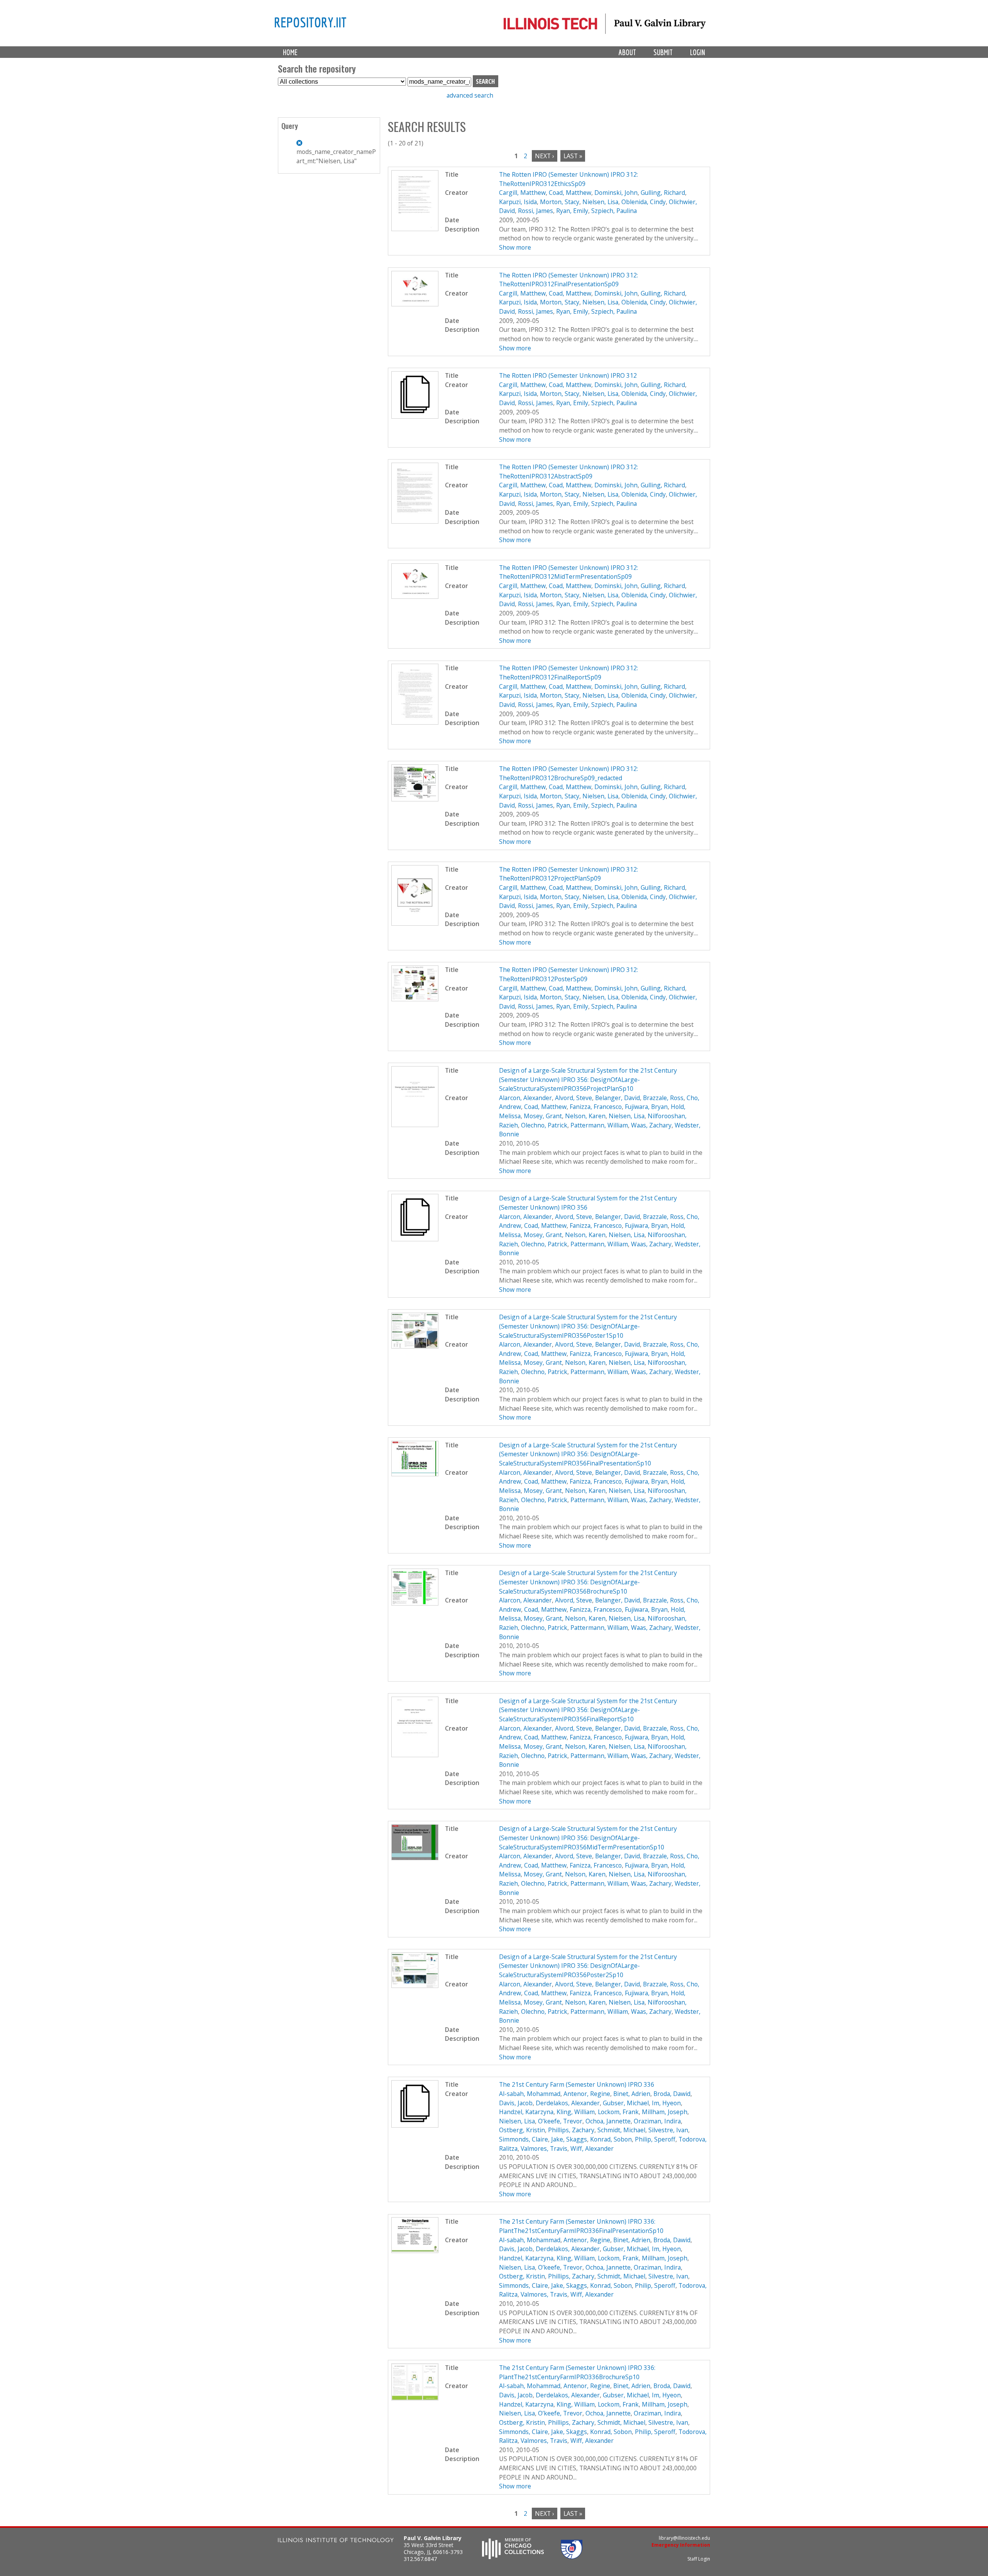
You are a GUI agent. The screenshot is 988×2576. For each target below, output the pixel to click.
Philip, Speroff (655, 2139)
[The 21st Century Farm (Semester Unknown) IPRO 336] (415, 2125)
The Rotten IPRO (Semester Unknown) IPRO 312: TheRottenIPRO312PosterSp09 (568, 974)
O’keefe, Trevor (560, 2121)
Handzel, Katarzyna (526, 2112)
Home (290, 52)
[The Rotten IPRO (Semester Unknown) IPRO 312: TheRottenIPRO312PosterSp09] (415, 999)
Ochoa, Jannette (608, 2121)
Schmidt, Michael (621, 2130)
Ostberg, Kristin (522, 2130)
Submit (663, 52)
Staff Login (699, 2559)
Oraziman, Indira (657, 2121)
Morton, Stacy (560, 202)
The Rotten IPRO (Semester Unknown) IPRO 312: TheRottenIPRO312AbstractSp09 (568, 472)
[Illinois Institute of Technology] (336, 2541)
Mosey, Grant (543, 1116)
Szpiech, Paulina (614, 211)
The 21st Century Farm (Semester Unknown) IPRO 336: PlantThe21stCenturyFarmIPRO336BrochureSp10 (577, 2372)
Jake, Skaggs (569, 2139)
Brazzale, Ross (663, 1098)
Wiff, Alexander (592, 2148)
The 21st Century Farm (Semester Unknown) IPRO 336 (577, 2084)
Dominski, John (616, 193)
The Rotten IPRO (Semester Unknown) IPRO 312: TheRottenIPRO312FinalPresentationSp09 (568, 280)
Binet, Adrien (632, 2094)
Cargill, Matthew (522, 193)
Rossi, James (535, 211)
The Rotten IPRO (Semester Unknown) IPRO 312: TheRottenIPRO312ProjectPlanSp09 (568, 874)
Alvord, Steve (574, 1098)
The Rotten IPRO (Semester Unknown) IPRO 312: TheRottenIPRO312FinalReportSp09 (568, 673)
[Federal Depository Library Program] (572, 2557)
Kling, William (576, 2112)
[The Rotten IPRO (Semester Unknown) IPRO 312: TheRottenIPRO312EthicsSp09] (415, 229)
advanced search (470, 95)
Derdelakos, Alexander (568, 2103)
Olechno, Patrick (544, 1125)
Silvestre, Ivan (668, 2130)
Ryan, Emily (572, 211)
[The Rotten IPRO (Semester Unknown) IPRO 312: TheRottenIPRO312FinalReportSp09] (415, 722)
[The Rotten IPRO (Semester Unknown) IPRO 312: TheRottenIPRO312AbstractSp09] (415, 521)
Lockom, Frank (618, 2112)
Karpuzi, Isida (518, 202)
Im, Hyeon (666, 2103)
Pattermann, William (599, 1125)
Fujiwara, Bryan (646, 1107)
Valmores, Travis (544, 2148)
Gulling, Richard (663, 193)
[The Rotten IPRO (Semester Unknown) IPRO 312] (415, 416)
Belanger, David (617, 1098)
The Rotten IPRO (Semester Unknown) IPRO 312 (568, 375)
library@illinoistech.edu (684, 2538)
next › (545, 156)
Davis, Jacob (516, 2103)
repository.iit (310, 22)
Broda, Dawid (672, 2094)
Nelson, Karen (585, 1116)
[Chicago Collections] (513, 2557)
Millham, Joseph (665, 2112)
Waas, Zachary (651, 1125)
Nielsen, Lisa (600, 202)
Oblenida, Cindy (644, 202)
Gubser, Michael (626, 2103)
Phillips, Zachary (571, 2130)
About (627, 52)
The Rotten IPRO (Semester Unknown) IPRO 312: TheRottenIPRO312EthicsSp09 (568, 179)
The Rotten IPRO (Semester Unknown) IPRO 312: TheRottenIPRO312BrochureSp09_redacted (568, 773)
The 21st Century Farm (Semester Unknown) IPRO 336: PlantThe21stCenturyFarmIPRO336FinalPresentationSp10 (581, 2226)
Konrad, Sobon (611, 2139)
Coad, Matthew (570, 193)
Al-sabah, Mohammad (530, 2094)
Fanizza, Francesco (596, 1107)
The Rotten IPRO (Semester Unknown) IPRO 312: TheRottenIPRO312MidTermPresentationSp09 (568, 572)
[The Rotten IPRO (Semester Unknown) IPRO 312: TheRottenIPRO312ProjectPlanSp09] (415, 923)
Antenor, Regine (587, 2094)
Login (698, 52)
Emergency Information (681, 2545)
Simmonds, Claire (524, 2139)
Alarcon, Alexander (525, 1098)
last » (573, 156)
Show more (515, 247)
